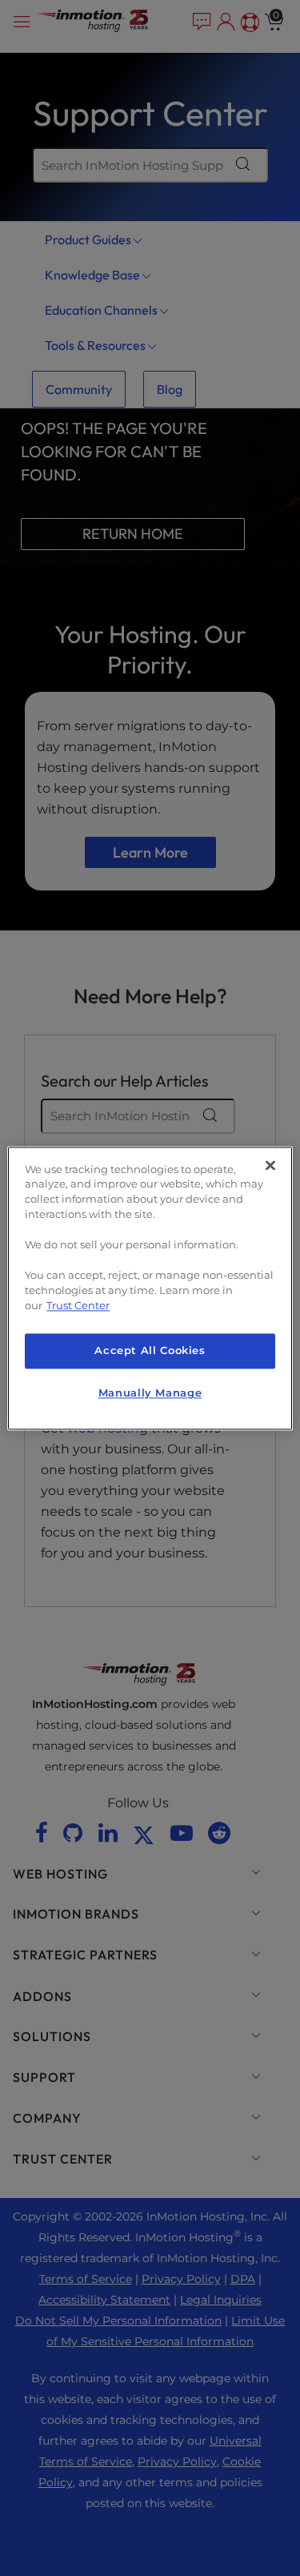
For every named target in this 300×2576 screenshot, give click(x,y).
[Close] (270, 1165)
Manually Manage (150, 1393)
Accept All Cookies (150, 1351)
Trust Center (78, 1306)
